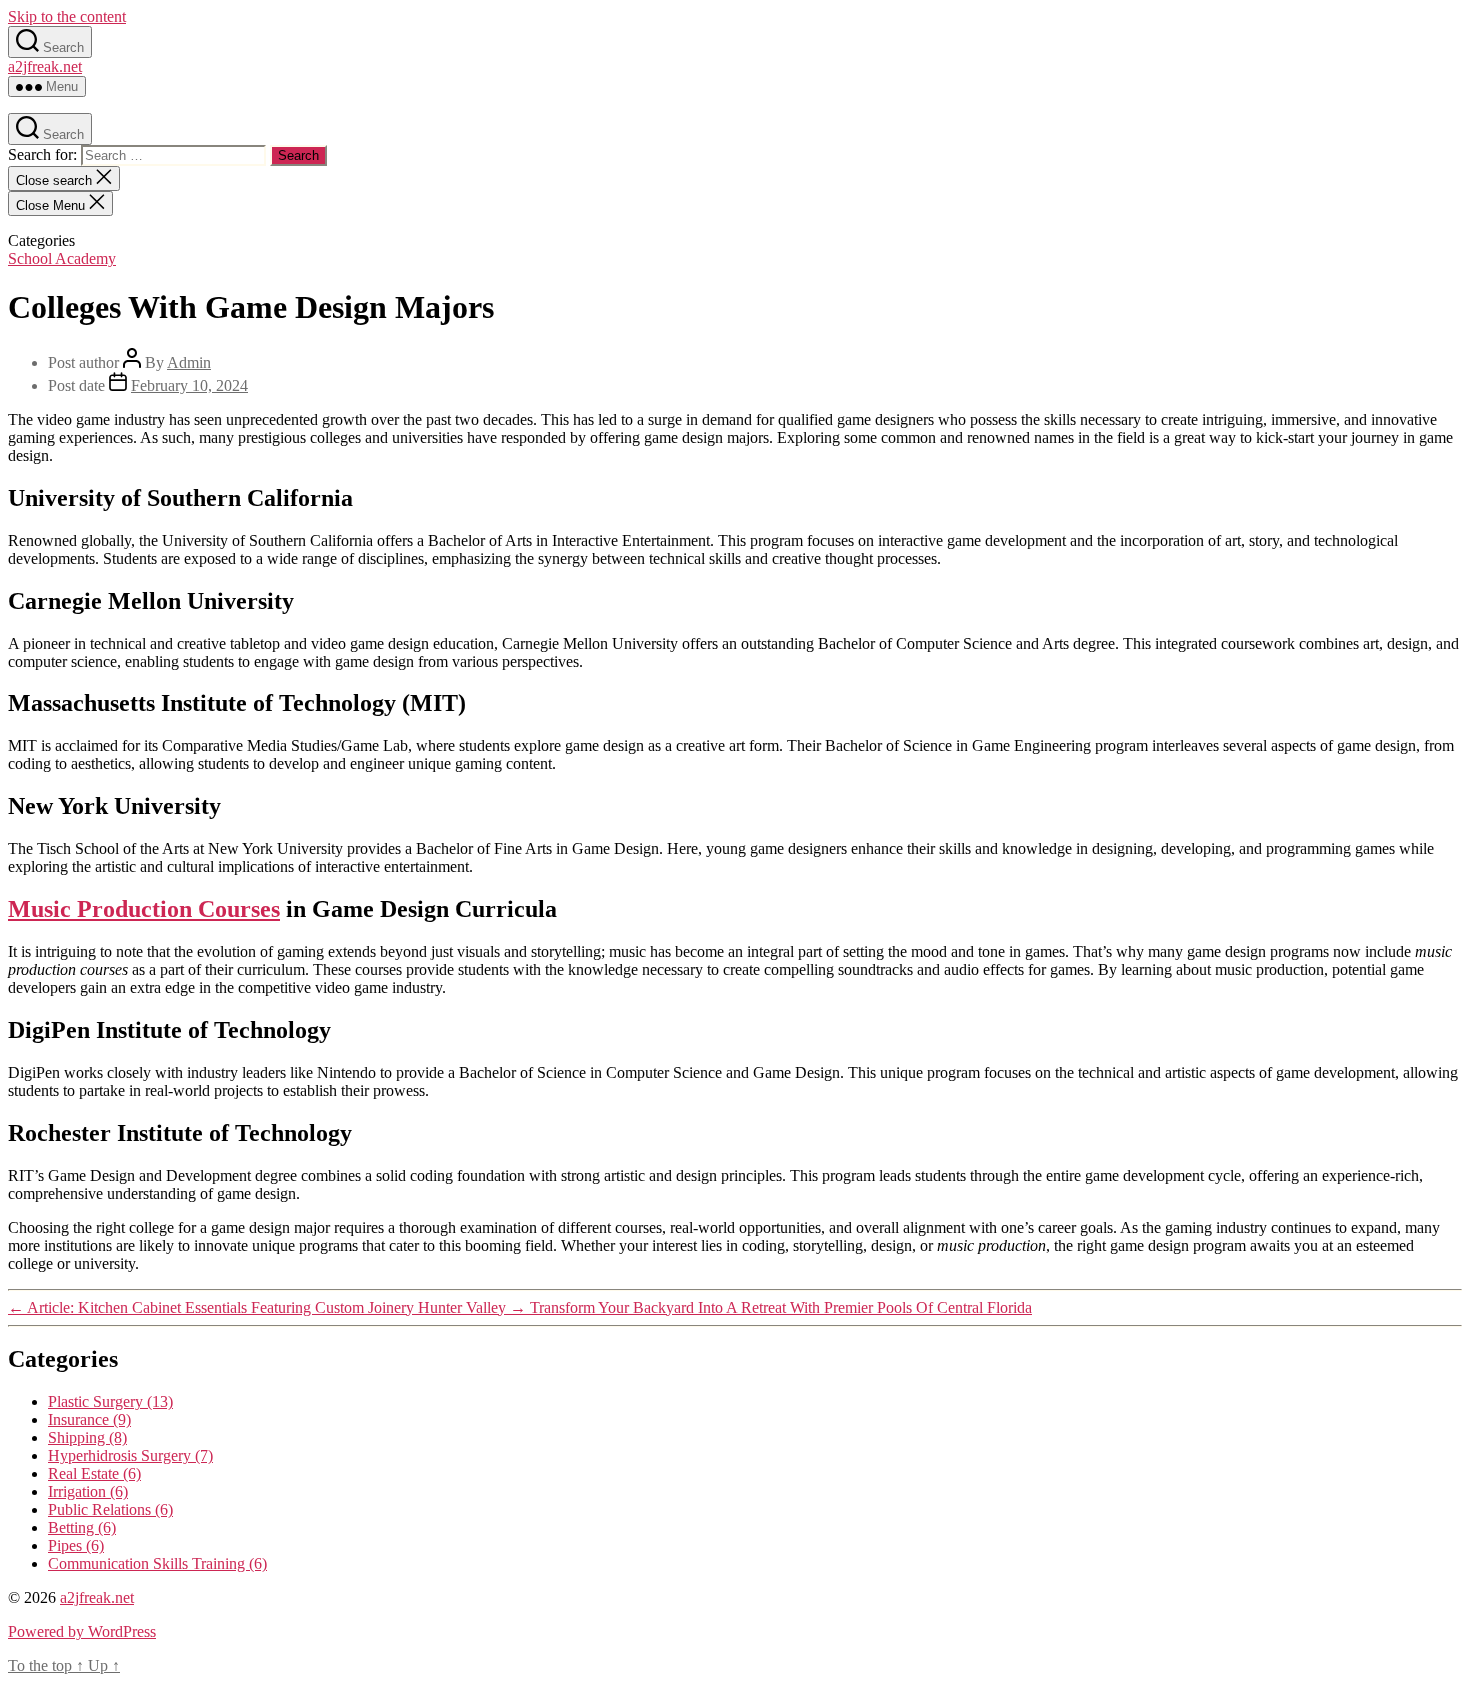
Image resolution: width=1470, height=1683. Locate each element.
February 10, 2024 (189, 385)
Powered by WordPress (82, 1631)
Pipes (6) (76, 1545)
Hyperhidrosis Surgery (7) (130, 1455)
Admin (189, 362)
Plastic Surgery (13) (110, 1401)
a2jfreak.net (45, 66)
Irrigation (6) (88, 1491)
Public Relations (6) (110, 1509)
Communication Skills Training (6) (157, 1563)
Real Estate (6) (94, 1473)
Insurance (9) (89, 1419)
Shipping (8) (87, 1437)
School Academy (62, 258)
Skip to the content (67, 16)
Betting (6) (82, 1527)
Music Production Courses (144, 909)
